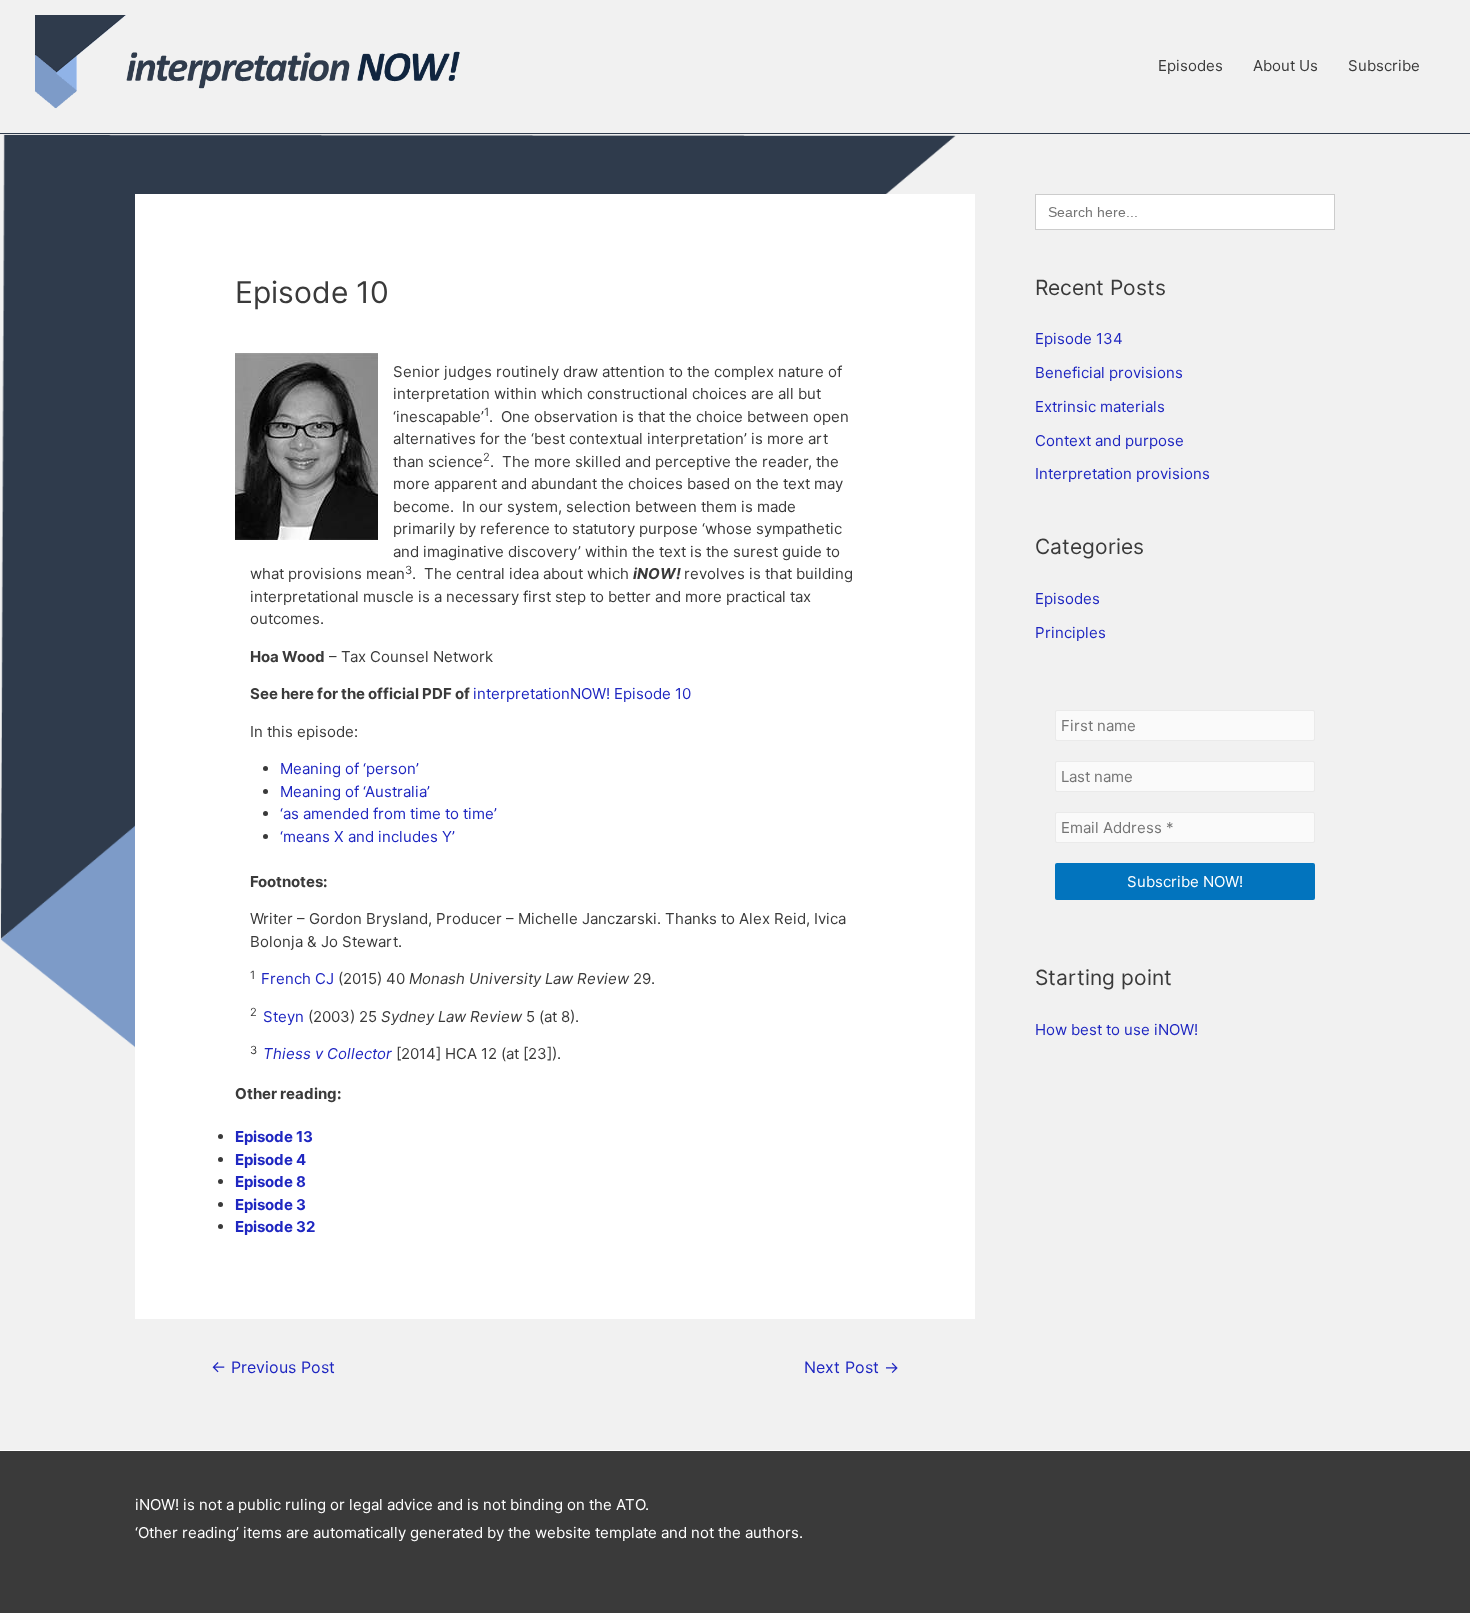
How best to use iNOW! (1116, 1029)
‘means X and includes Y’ (367, 836)
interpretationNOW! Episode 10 (582, 693)
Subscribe (1384, 65)
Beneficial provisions (1109, 372)
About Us (1285, 65)
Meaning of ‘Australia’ (355, 791)
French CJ (297, 978)
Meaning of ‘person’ (349, 768)
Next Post (851, 1367)
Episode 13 (274, 1136)
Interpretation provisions (1122, 473)
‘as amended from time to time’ (388, 813)
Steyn (283, 1016)
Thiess (289, 1053)
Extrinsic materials (1100, 406)
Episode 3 (270, 1204)
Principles (1070, 632)
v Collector (353, 1053)
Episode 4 (270, 1159)
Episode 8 (270, 1181)
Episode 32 (275, 1226)
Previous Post (273, 1367)
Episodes (1190, 65)
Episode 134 (1079, 338)
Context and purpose (1109, 440)
